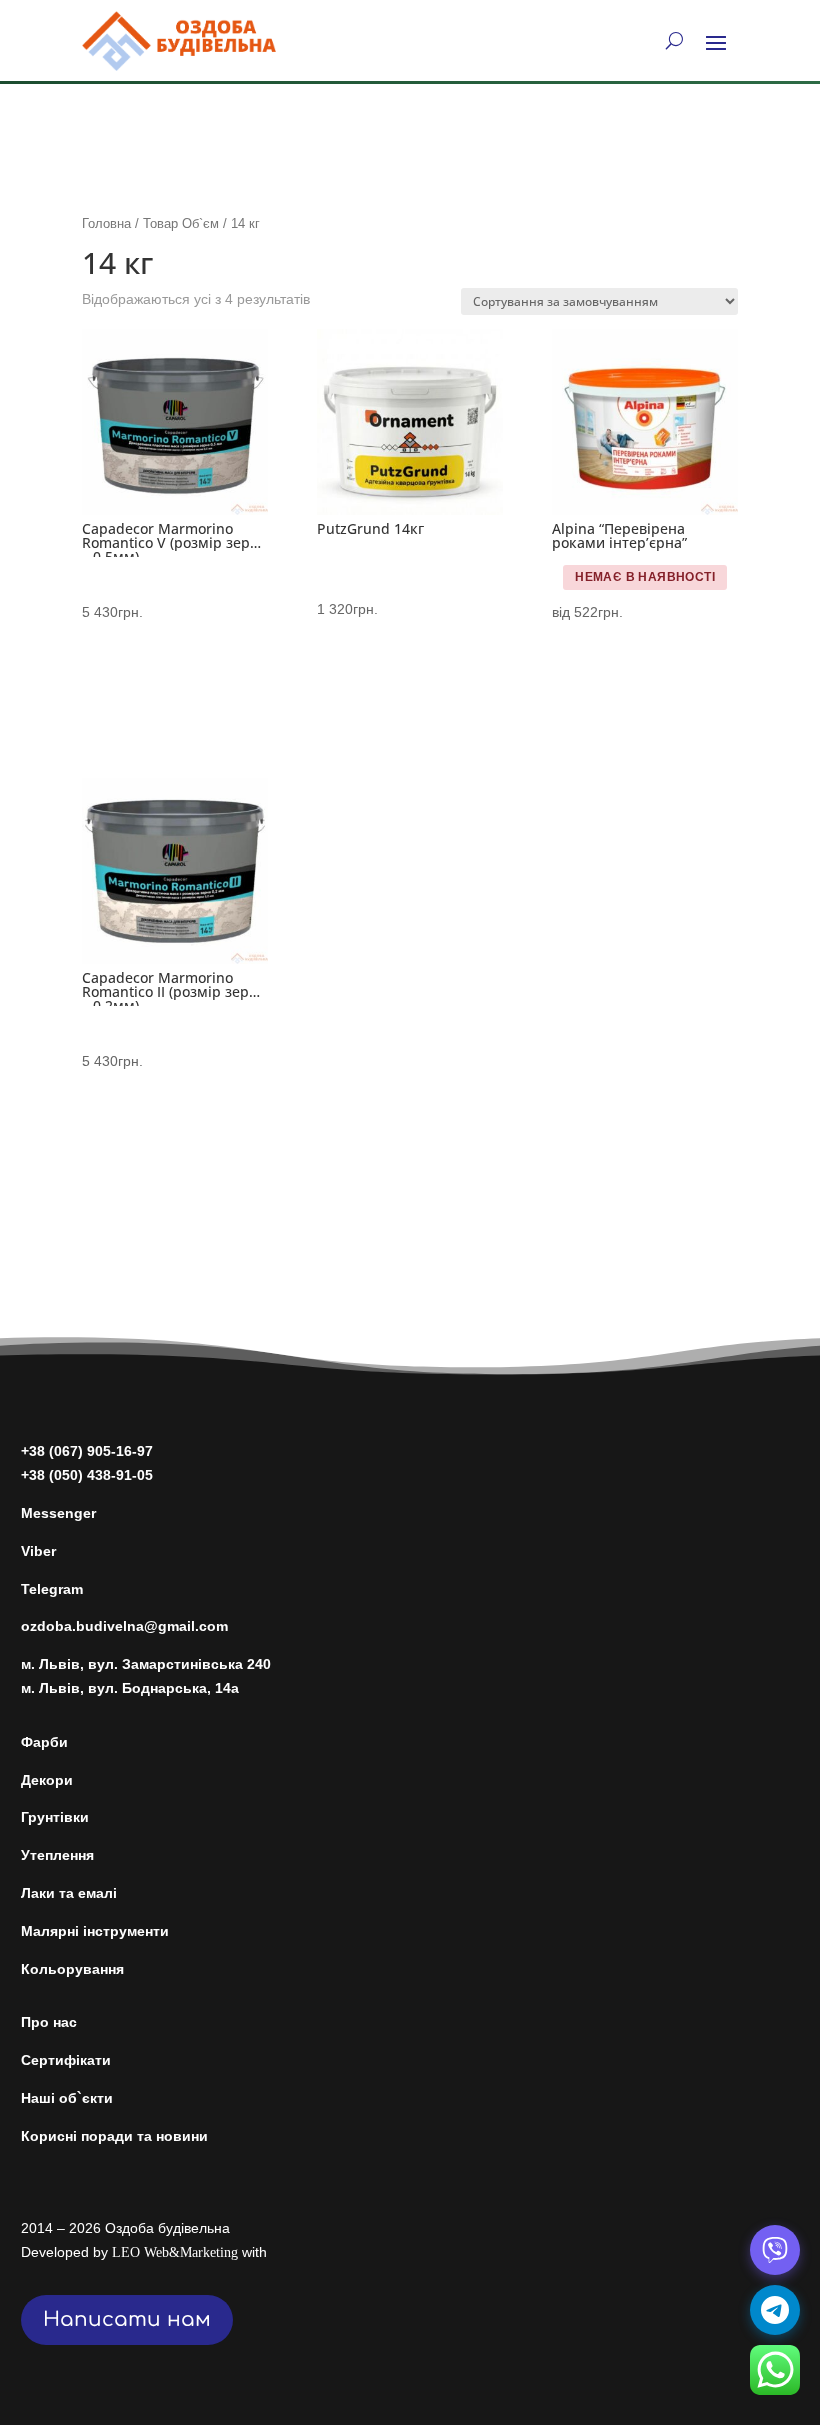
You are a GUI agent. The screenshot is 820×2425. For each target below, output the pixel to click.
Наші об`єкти (67, 2098)
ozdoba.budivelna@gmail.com (124, 1626)
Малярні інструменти (95, 1931)
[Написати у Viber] (775, 2250)
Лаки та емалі (69, 1893)
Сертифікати (66, 2060)
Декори (47, 1780)
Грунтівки (55, 1817)
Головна (106, 223)
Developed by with (144, 2252)
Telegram (52, 1589)
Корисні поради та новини (114, 2136)
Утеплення (57, 1855)
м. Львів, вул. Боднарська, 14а (130, 1688)
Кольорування (72, 1969)
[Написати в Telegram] (775, 2310)
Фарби (44, 1742)
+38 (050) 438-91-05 (87, 1475)
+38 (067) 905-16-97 (87, 1451)
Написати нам (127, 2319)
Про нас (49, 2022)
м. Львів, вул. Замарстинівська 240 (146, 1664)
